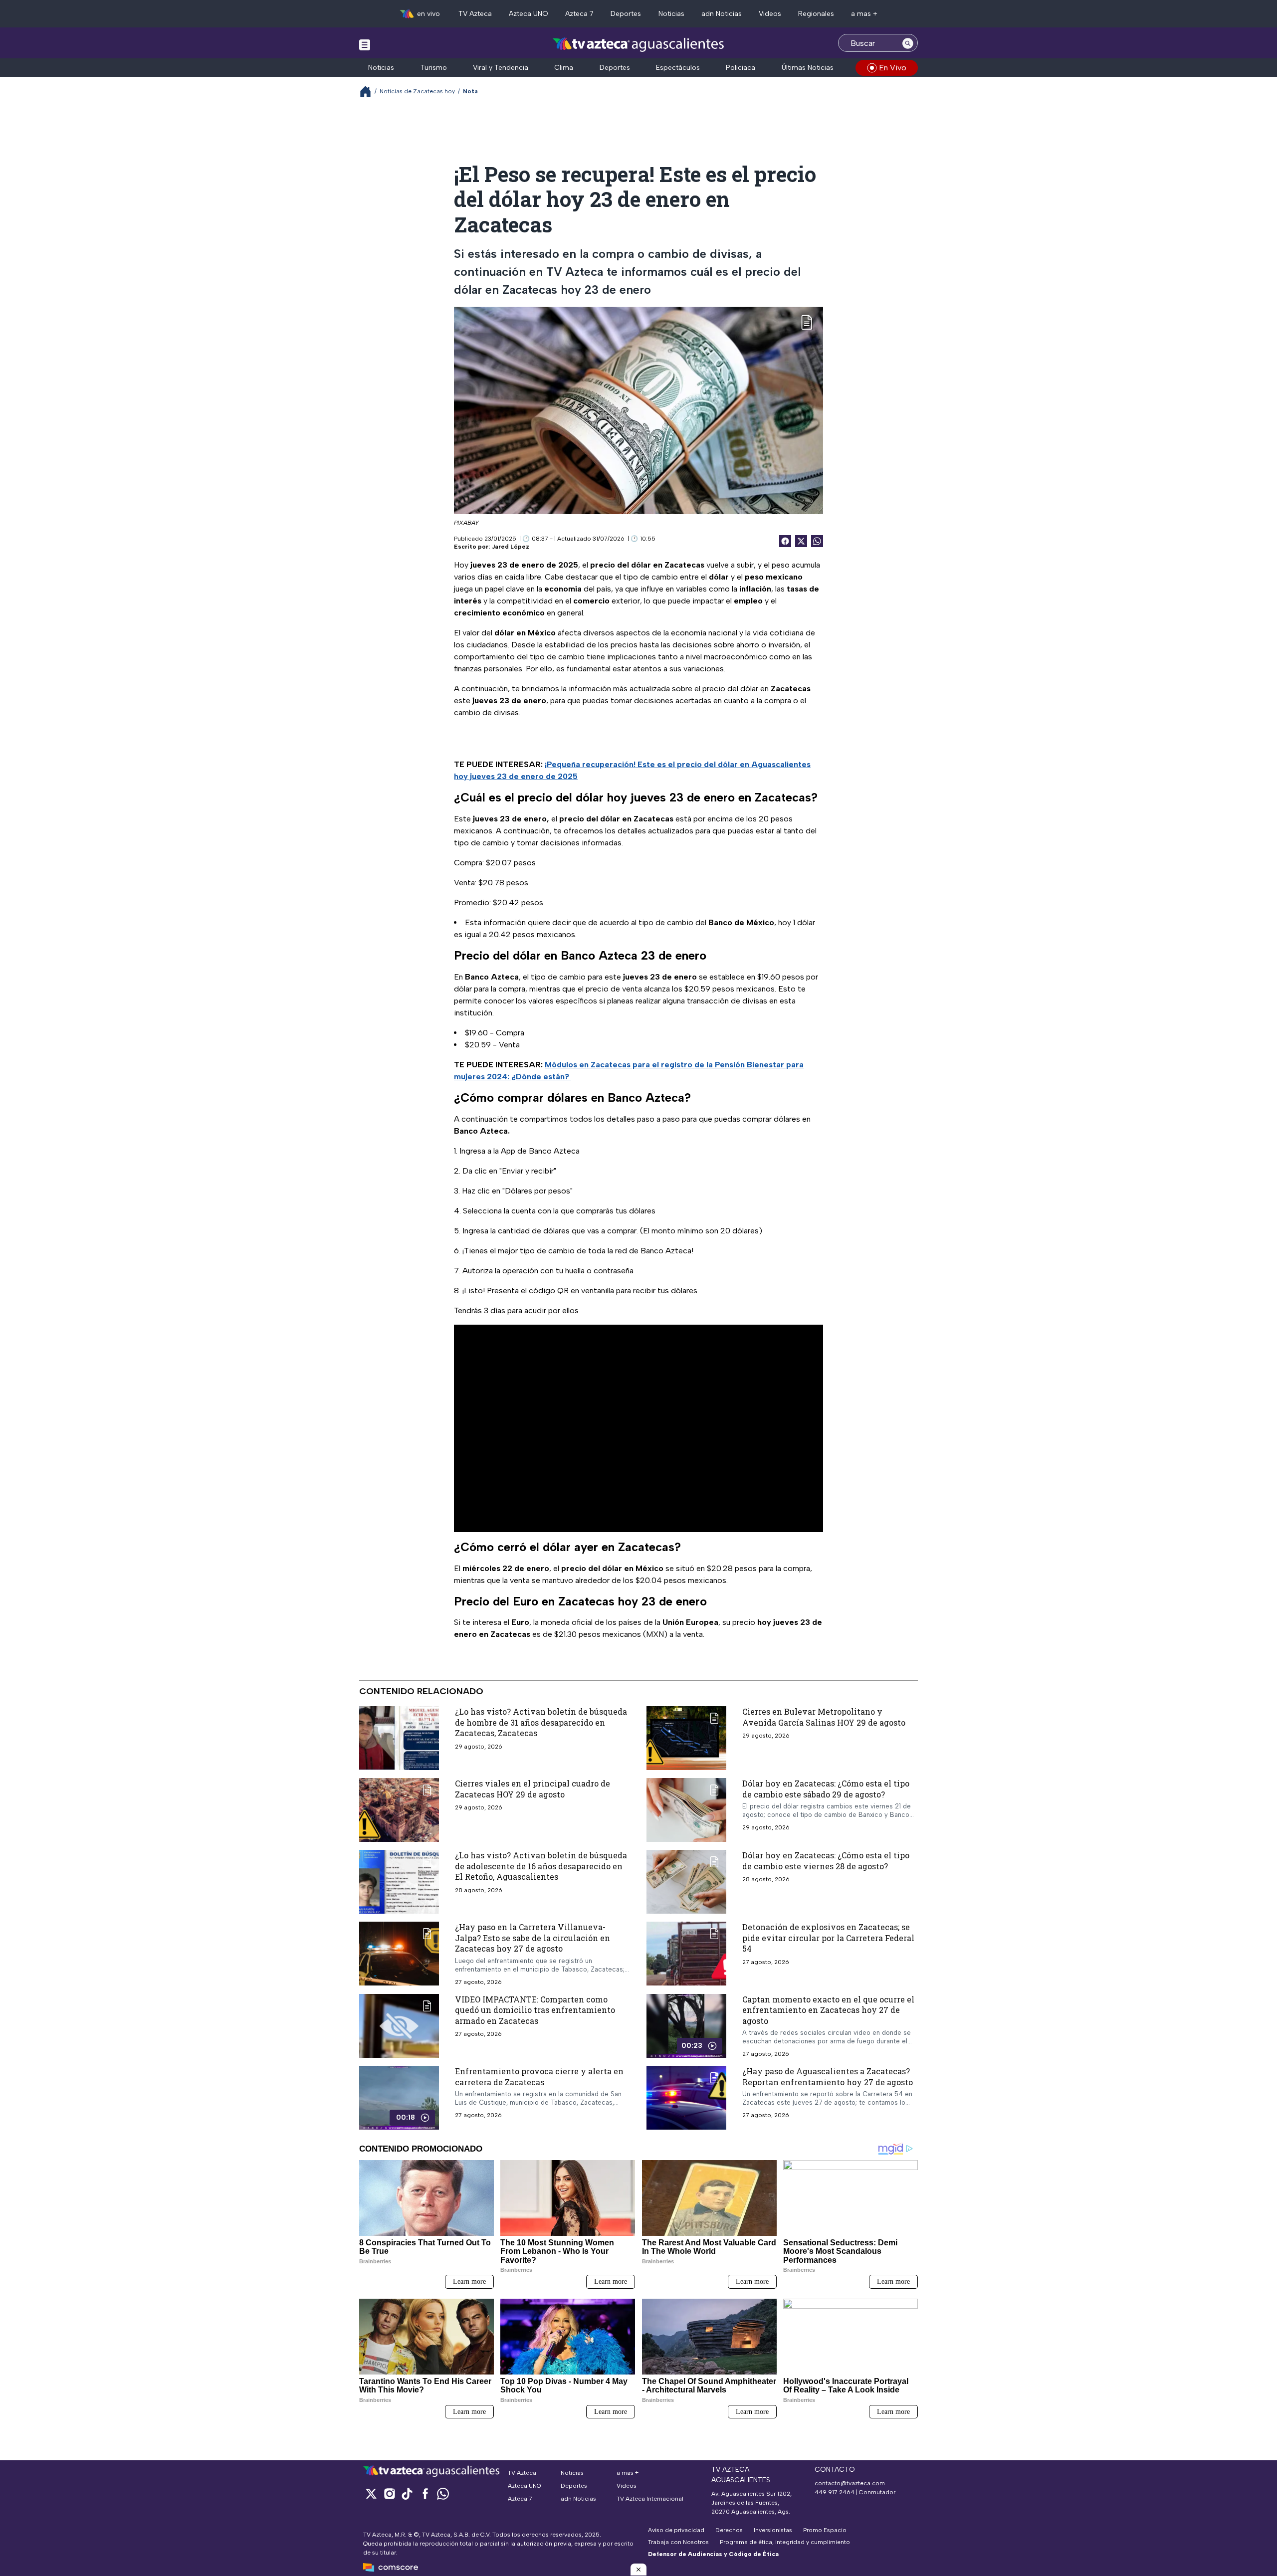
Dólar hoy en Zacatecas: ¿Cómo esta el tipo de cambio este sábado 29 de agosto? (826, 1789)
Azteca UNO (529, 14)
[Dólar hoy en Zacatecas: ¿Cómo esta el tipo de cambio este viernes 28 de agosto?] (686, 1882)
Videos (770, 14)
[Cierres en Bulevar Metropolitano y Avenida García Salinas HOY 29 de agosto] (686, 1738)
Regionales (816, 14)
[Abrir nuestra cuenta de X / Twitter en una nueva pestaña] (371, 2493)
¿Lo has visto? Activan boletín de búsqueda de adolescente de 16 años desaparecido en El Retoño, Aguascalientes (541, 1866)
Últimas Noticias (808, 68)
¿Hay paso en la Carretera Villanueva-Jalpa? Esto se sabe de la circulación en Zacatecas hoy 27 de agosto (532, 1938)
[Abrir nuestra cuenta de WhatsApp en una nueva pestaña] (443, 2493)
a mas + (864, 14)
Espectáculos (678, 68)
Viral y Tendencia (501, 68)
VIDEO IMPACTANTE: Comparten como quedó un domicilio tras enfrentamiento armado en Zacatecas (535, 2010)
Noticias (671, 14)
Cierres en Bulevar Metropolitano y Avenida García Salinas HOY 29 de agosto (824, 1717)
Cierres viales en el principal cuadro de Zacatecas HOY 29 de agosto (532, 1789)
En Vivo (893, 68)
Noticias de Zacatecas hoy (417, 91)
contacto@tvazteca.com (850, 2483)
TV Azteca (475, 14)
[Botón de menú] (365, 44)
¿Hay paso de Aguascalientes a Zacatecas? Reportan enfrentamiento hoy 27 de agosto (828, 2077)
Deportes (626, 14)
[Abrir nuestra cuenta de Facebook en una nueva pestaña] (425, 2493)
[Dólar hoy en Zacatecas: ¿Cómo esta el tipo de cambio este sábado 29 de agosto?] (686, 1810)
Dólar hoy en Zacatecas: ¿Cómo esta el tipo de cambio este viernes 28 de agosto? (826, 1861)
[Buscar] (908, 43)
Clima (564, 68)
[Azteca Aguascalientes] (638, 44)
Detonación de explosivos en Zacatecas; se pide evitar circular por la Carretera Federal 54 (828, 1938)
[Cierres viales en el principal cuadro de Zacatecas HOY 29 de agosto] (399, 1810)
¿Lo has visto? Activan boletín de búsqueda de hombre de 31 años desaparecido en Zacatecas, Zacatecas (541, 1722)
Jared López (511, 547)
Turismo (434, 68)
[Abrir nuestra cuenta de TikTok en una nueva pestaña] (407, 2493)
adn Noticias (722, 14)
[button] (638, 2570)
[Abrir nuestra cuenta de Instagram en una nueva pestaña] (389, 2493)
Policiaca (741, 68)
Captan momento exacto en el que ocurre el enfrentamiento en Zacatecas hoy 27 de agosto (828, 2010)
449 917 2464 (835, 2492)
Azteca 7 (579, 14)
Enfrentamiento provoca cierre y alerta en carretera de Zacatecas (539, 2077)
